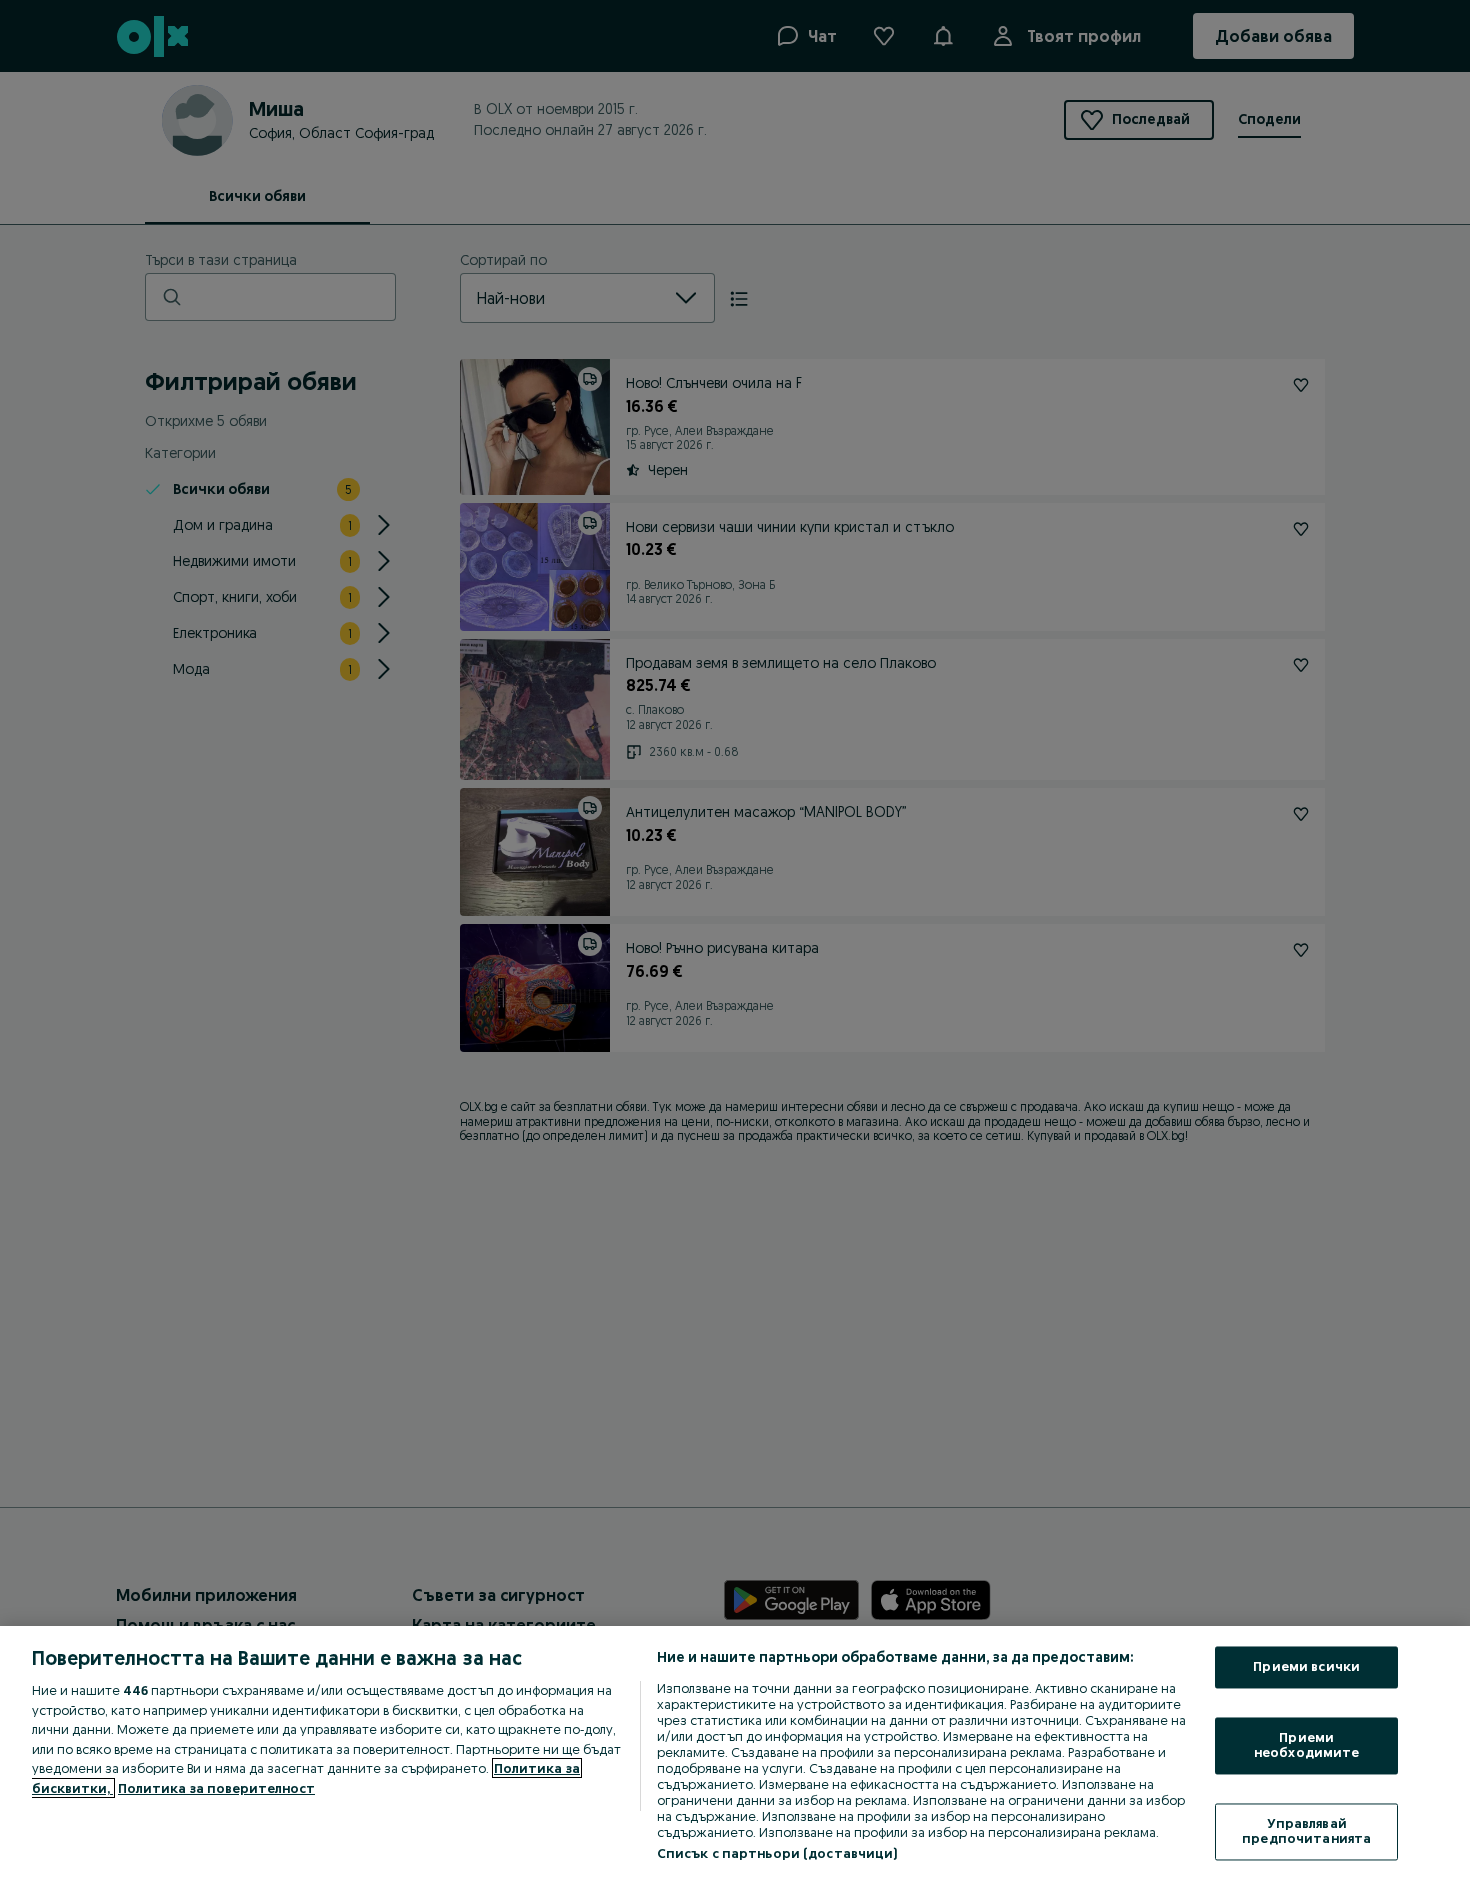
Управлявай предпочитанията (1306, 1831)
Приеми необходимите (1307, 1745)
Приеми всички (1306, 1667)
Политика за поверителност (216, 1788)
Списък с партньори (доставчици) (777, 1853)
